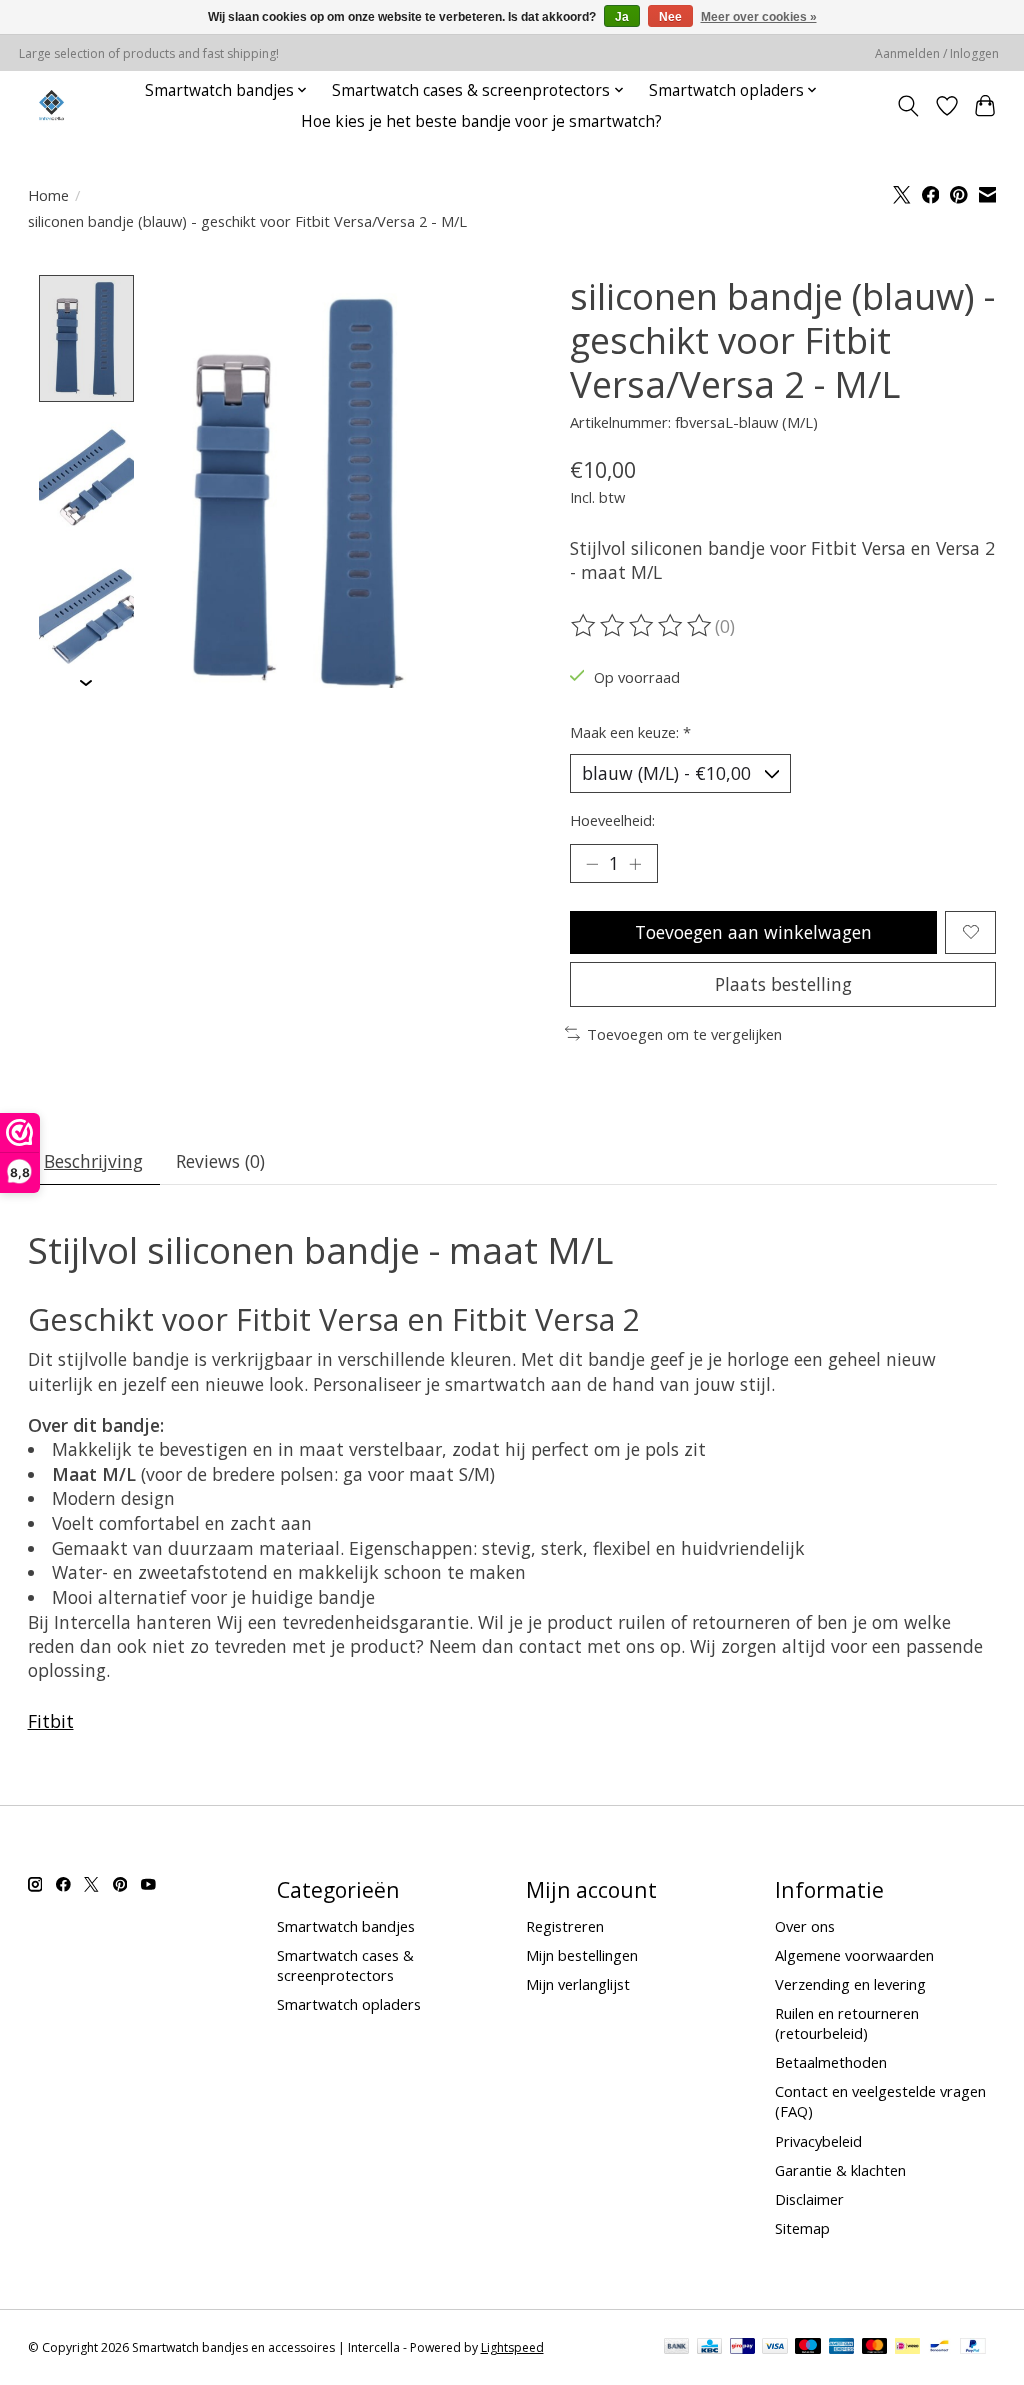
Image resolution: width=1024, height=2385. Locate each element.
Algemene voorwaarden (854, 1955)
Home (48, 195)
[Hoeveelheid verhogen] (635, 863)
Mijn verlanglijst (578, 1984)
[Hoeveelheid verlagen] (592, 863)
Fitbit (51, 1721)
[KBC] (709, 2348)
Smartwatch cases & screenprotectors (345, 1965)
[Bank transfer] (677, 2348)
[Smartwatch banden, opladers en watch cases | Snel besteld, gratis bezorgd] (51, 105)
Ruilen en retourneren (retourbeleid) (847, 2023)
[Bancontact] (939, 2348)
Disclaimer (809, 2199)
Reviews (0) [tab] (220, 1161)
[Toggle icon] (907, 106)
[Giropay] (742, 2348)
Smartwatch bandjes (346, 1926)
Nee (670, 17)
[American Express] (842, 2348)
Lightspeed (512, 2347)
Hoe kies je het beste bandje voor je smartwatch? (481, 121)
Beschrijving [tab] (93, 1161)
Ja (622, 17)
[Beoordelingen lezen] (643, 626)
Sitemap (802, 2228)
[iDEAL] (907, 2348)
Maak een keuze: (630, 732)
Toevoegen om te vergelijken (684, 1034)
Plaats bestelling (783, 984)
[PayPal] (973, 2348)
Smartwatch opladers (349, 2004)
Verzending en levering (850, 1984)
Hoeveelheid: (612, 820)
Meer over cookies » (759, 17)
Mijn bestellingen (582, 1955)
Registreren (565, 1926)
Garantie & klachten (840, 2170)
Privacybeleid (818, 2141)
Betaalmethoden (831, 2062)
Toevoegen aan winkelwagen (753, 932)
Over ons (805, 1926)
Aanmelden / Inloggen (937, 53)
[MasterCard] (875, 2348)
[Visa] (775, 2348)
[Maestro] (808, 2348)
